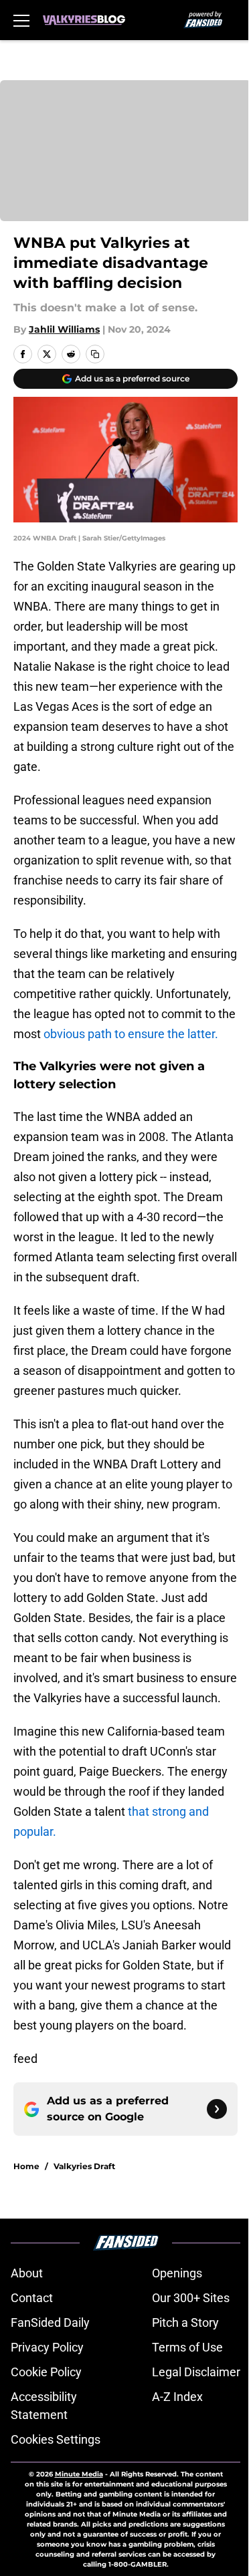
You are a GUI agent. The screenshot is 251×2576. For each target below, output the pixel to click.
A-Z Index (177, 2397)
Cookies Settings (56, 2439)
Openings (177, 2273)
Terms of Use (187, 2347)
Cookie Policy (46, 2372)
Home (26, 2166)
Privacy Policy (47, 2347)
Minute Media (79, 2474)
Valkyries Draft (84, 2166)
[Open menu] (21, 20)
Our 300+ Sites (191, 2298)
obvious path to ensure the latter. (131, 1034)
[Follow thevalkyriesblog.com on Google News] (217, 2109)
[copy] (95, 354)
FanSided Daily (50, 2322)
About (27, 2273)
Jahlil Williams (64, 329)
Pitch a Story (185, 2322)
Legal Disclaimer (196, 2372)
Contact (32, 2298)
